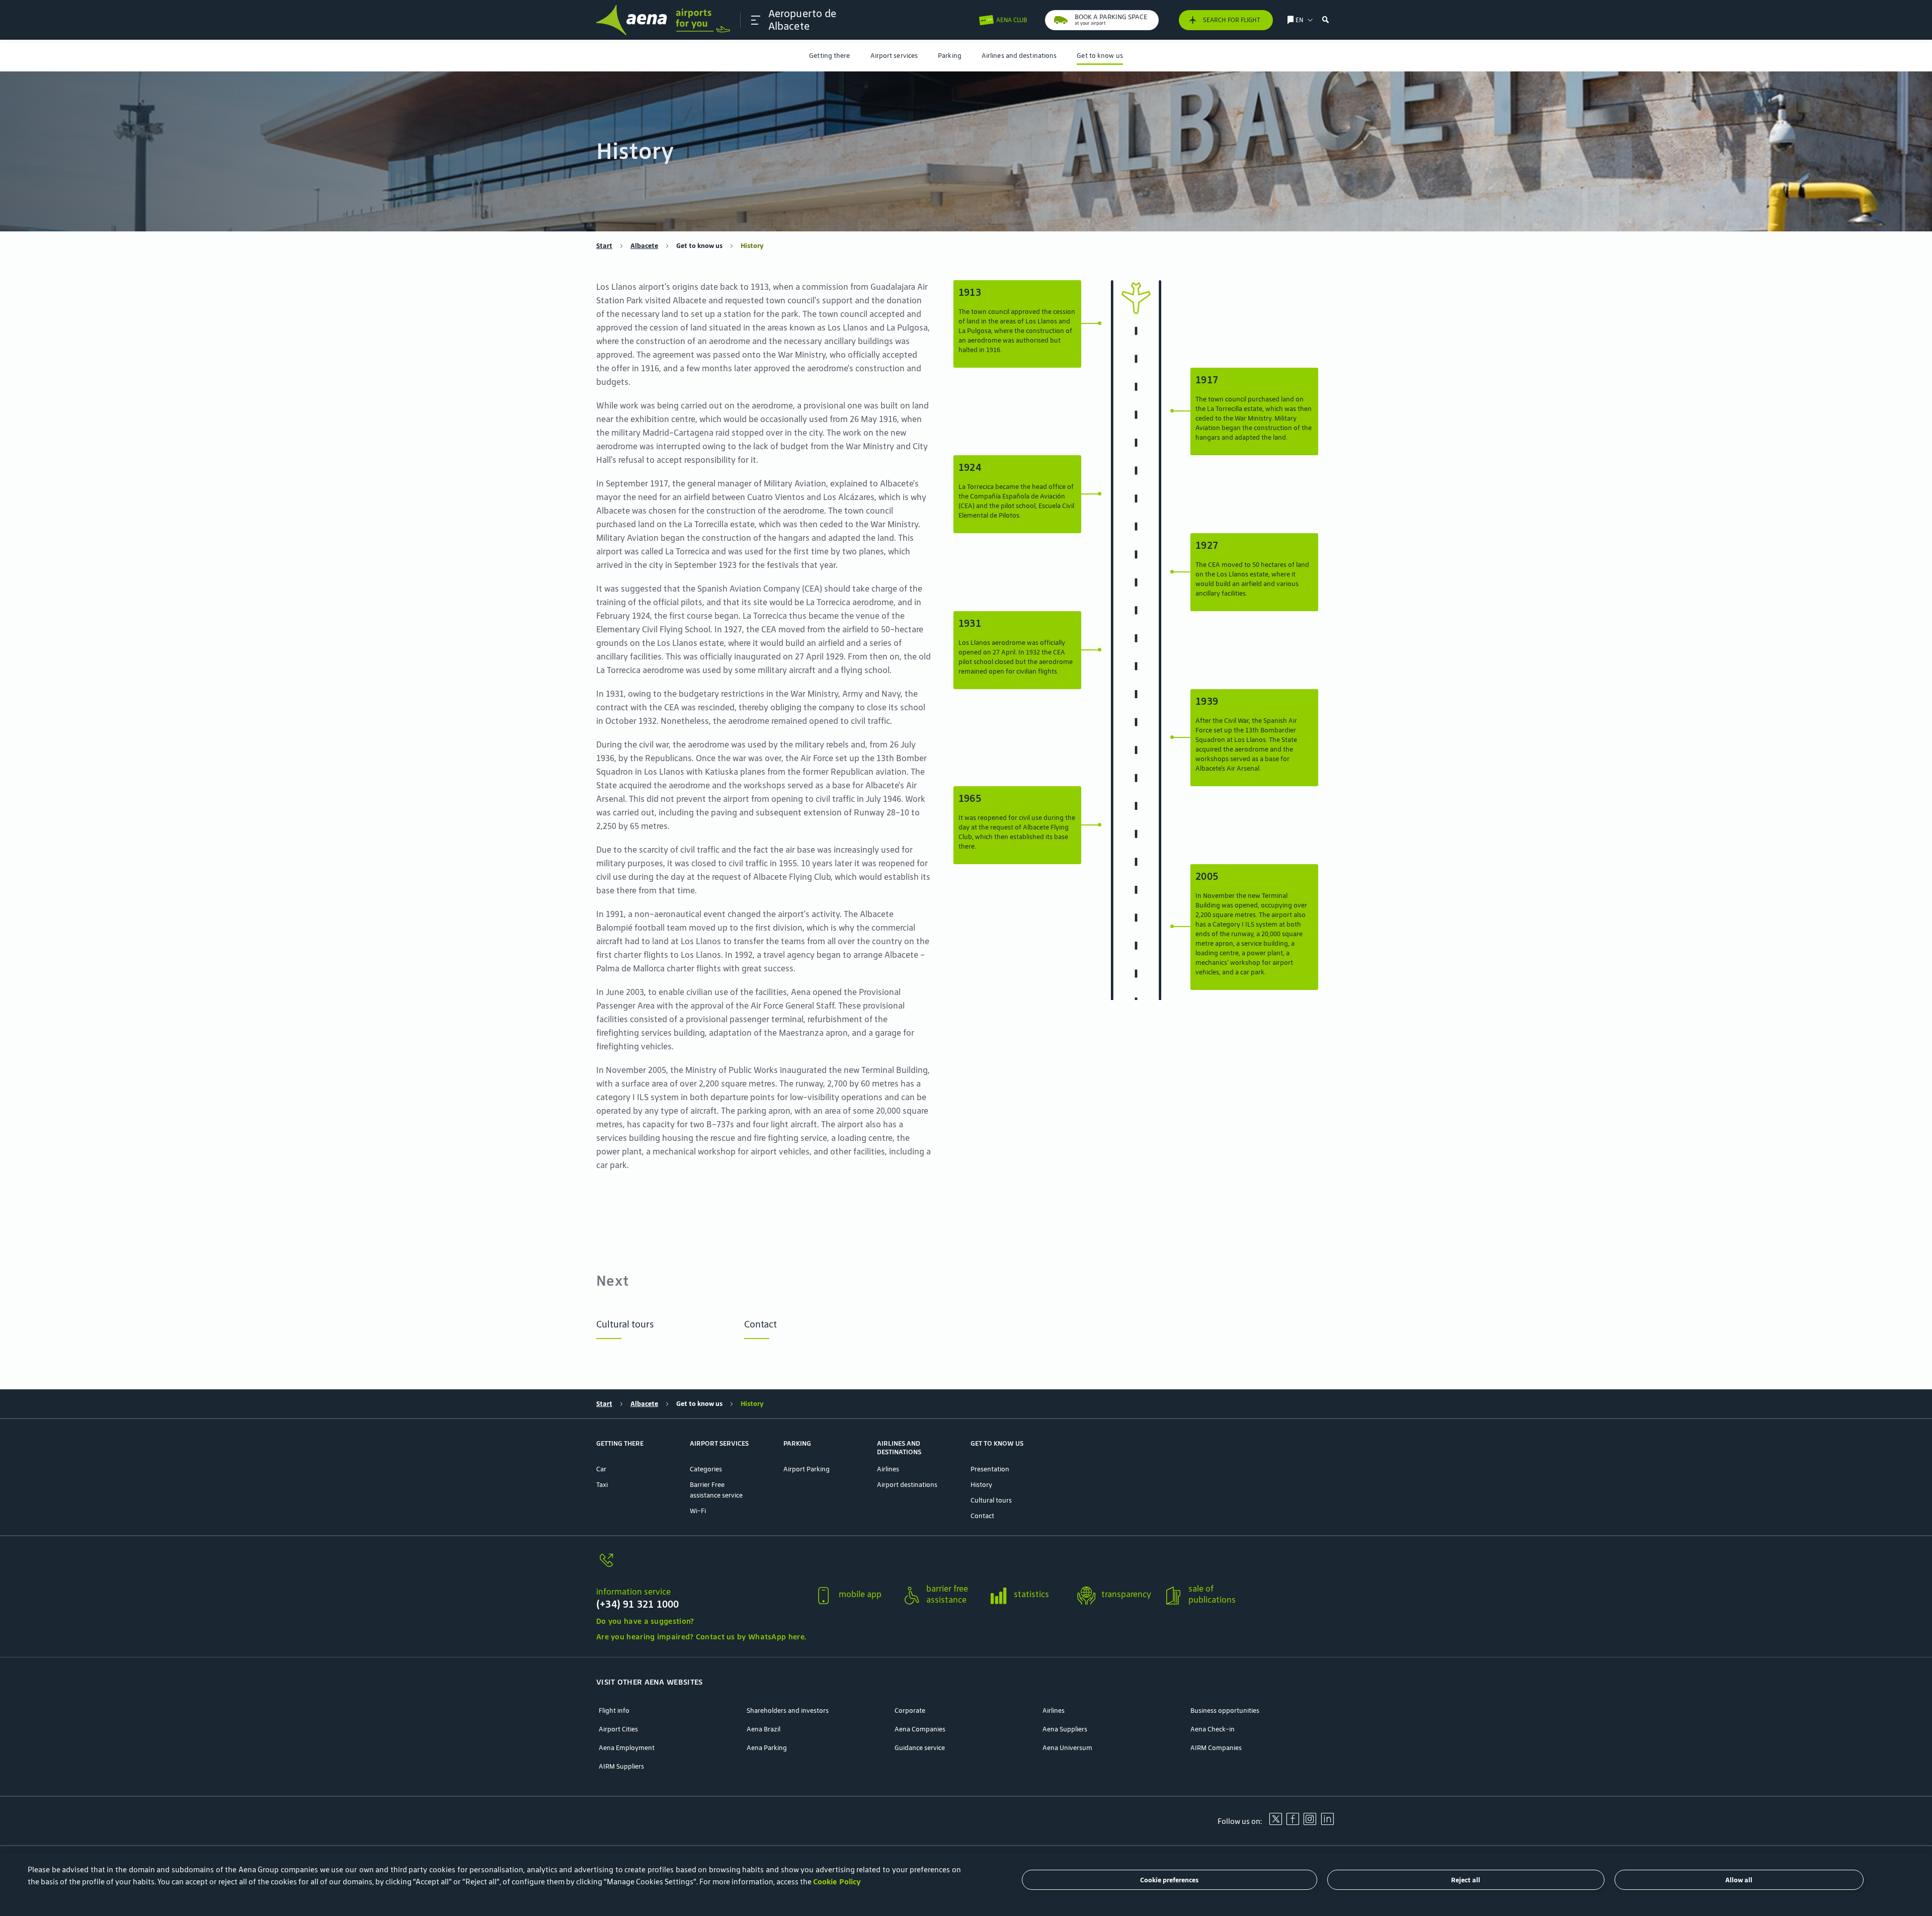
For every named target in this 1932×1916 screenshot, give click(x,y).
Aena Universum (1067, 1748)
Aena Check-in (1213, 1729)
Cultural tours (625, 1324)
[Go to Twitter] (1275, 1822)
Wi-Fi (698, 1511)
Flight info (614, 1711)
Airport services (894, 56)
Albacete (644, 246)
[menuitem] (829, 56)
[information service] (701, 1566)
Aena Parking (767, 1748)
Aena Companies (920, 1729)
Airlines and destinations (1019, 56)
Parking (950, 56)
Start (604, 246)
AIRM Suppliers (621, 1766)
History (981, 1485)
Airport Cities (618, 1729)
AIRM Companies (1216, 1748)
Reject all (1466, 1880)
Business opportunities (1225, 1711)
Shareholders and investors (788, 1711)
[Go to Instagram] (1310, 1822)
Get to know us (1100, 56)
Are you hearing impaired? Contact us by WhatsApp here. (701, 1637)
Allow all (1739, 1880)
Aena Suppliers (1065, 1729)
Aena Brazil (763, 1729)
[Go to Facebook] (1293, 1822)
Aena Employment (627, 1748)
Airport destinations (907, 1485)
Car (601, 1469)
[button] (756, 20)
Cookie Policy (837, 1882)
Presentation (990, 1469)
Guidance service (920, 1748)
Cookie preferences (1169, 1880)
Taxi (602, 1485)
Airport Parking (807, 1469)
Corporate (910, 1711)
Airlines (888, 1469)
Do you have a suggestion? (645, 1621)
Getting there (829, 56)
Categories (706, 1469)
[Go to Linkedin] (1327, 1822)
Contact (760, 1324)
